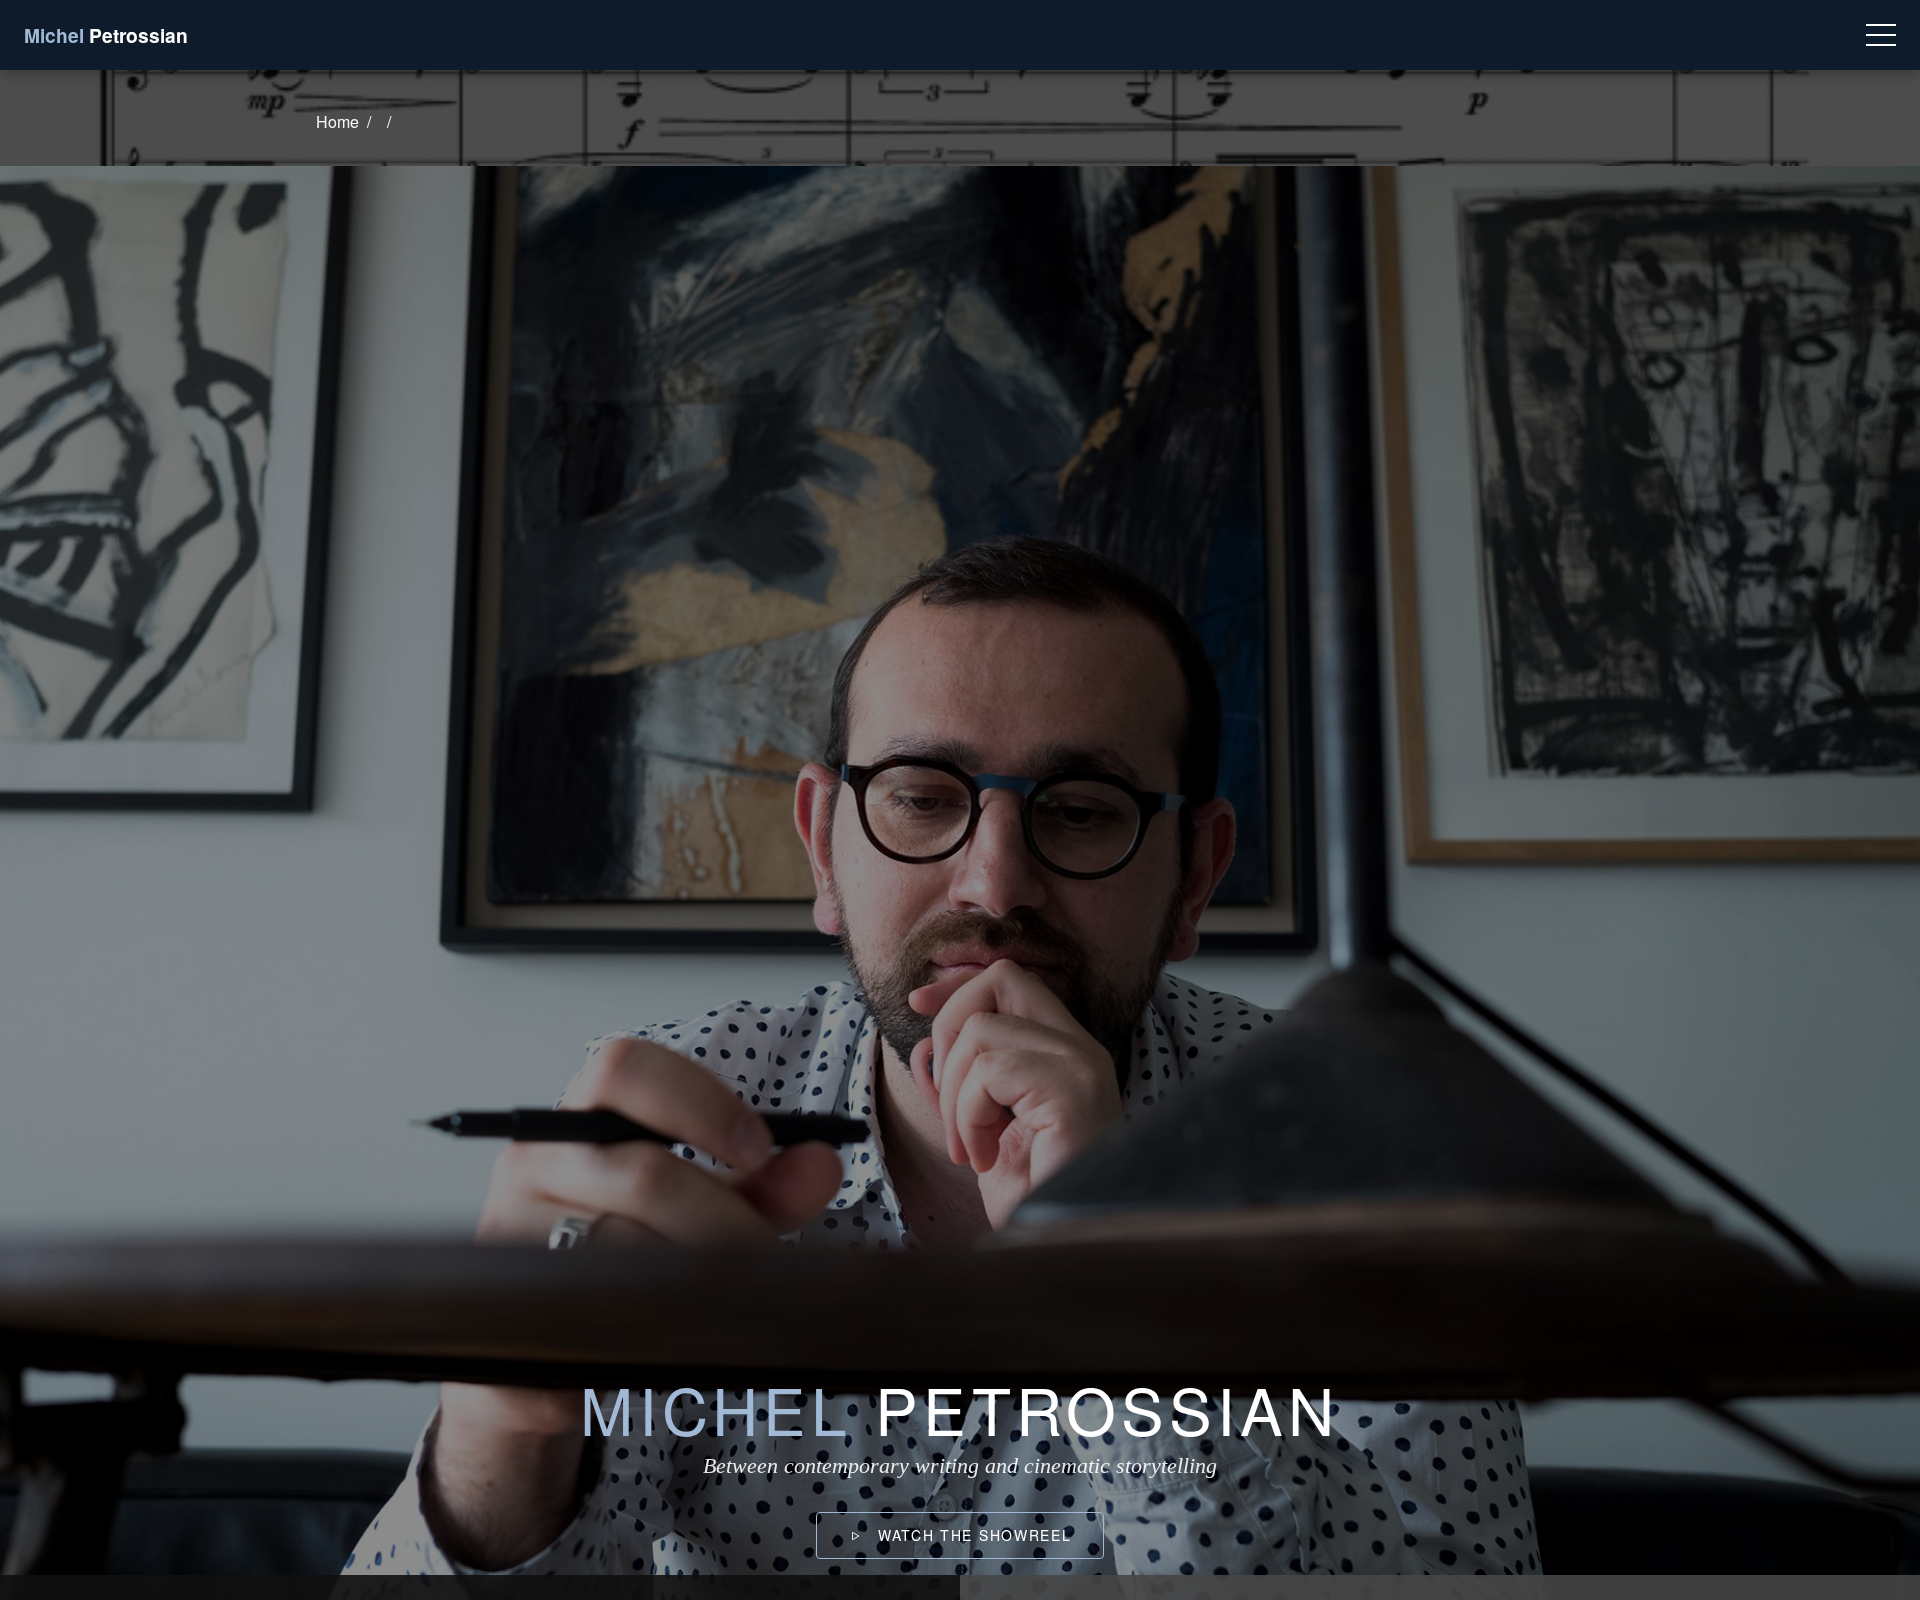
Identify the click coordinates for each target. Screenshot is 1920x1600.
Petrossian (106, 35)
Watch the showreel (971, 1535)
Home (337, 121)
